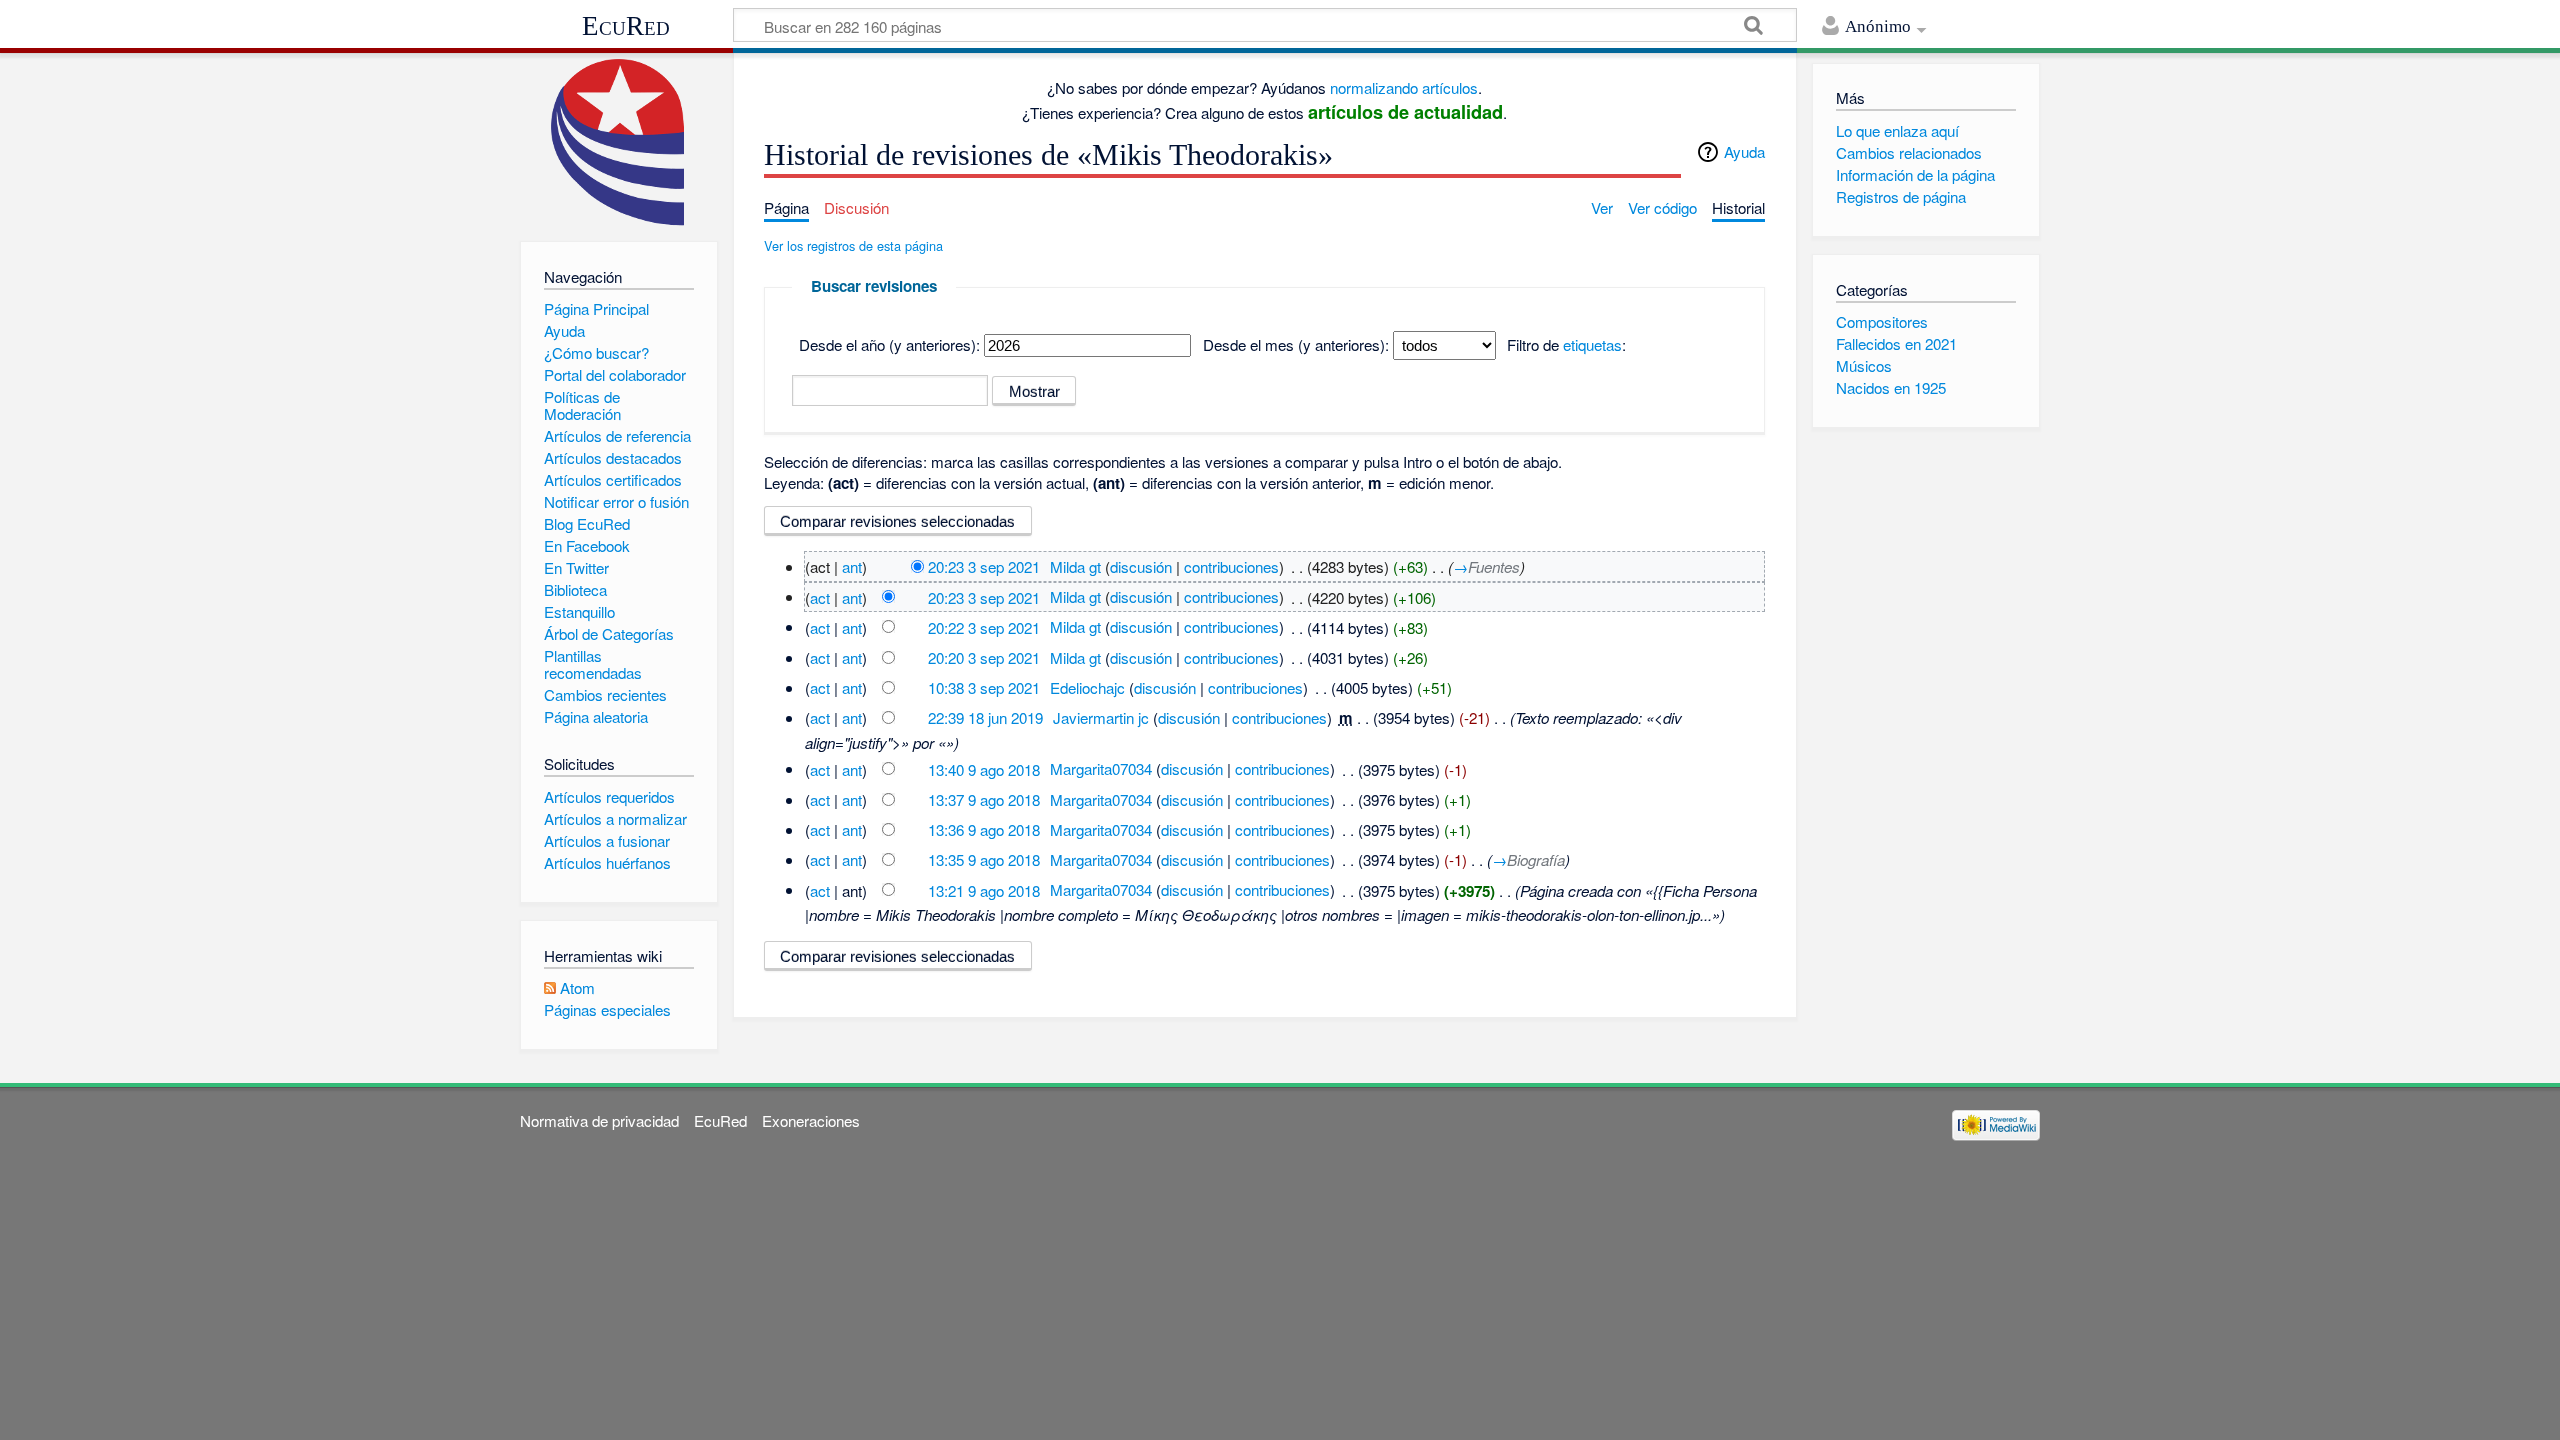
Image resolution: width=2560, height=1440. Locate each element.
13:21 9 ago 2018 (984, 889)
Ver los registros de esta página (853, 245)
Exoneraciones (811, 1120)
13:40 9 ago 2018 (984, 768)
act (820, 596)
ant (852, 566)
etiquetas (1592, 344)
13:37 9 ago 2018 (984, 799)
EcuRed (626, 26)
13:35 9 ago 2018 (984, 859)
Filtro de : (1566, 344)
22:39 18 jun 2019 (985, 717)
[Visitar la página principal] (618, 142)
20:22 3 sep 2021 (984, 626)
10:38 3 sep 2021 (984, 687)
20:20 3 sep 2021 (984, 657)
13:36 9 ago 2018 (984, 829)
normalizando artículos (1404, 87)
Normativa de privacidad (599, 1120)
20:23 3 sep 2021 (984, 566)
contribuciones (1231, 566)
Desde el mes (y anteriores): (1296, 344)
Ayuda (1744, 151)
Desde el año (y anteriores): (889, 344)
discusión (1141, 566)
